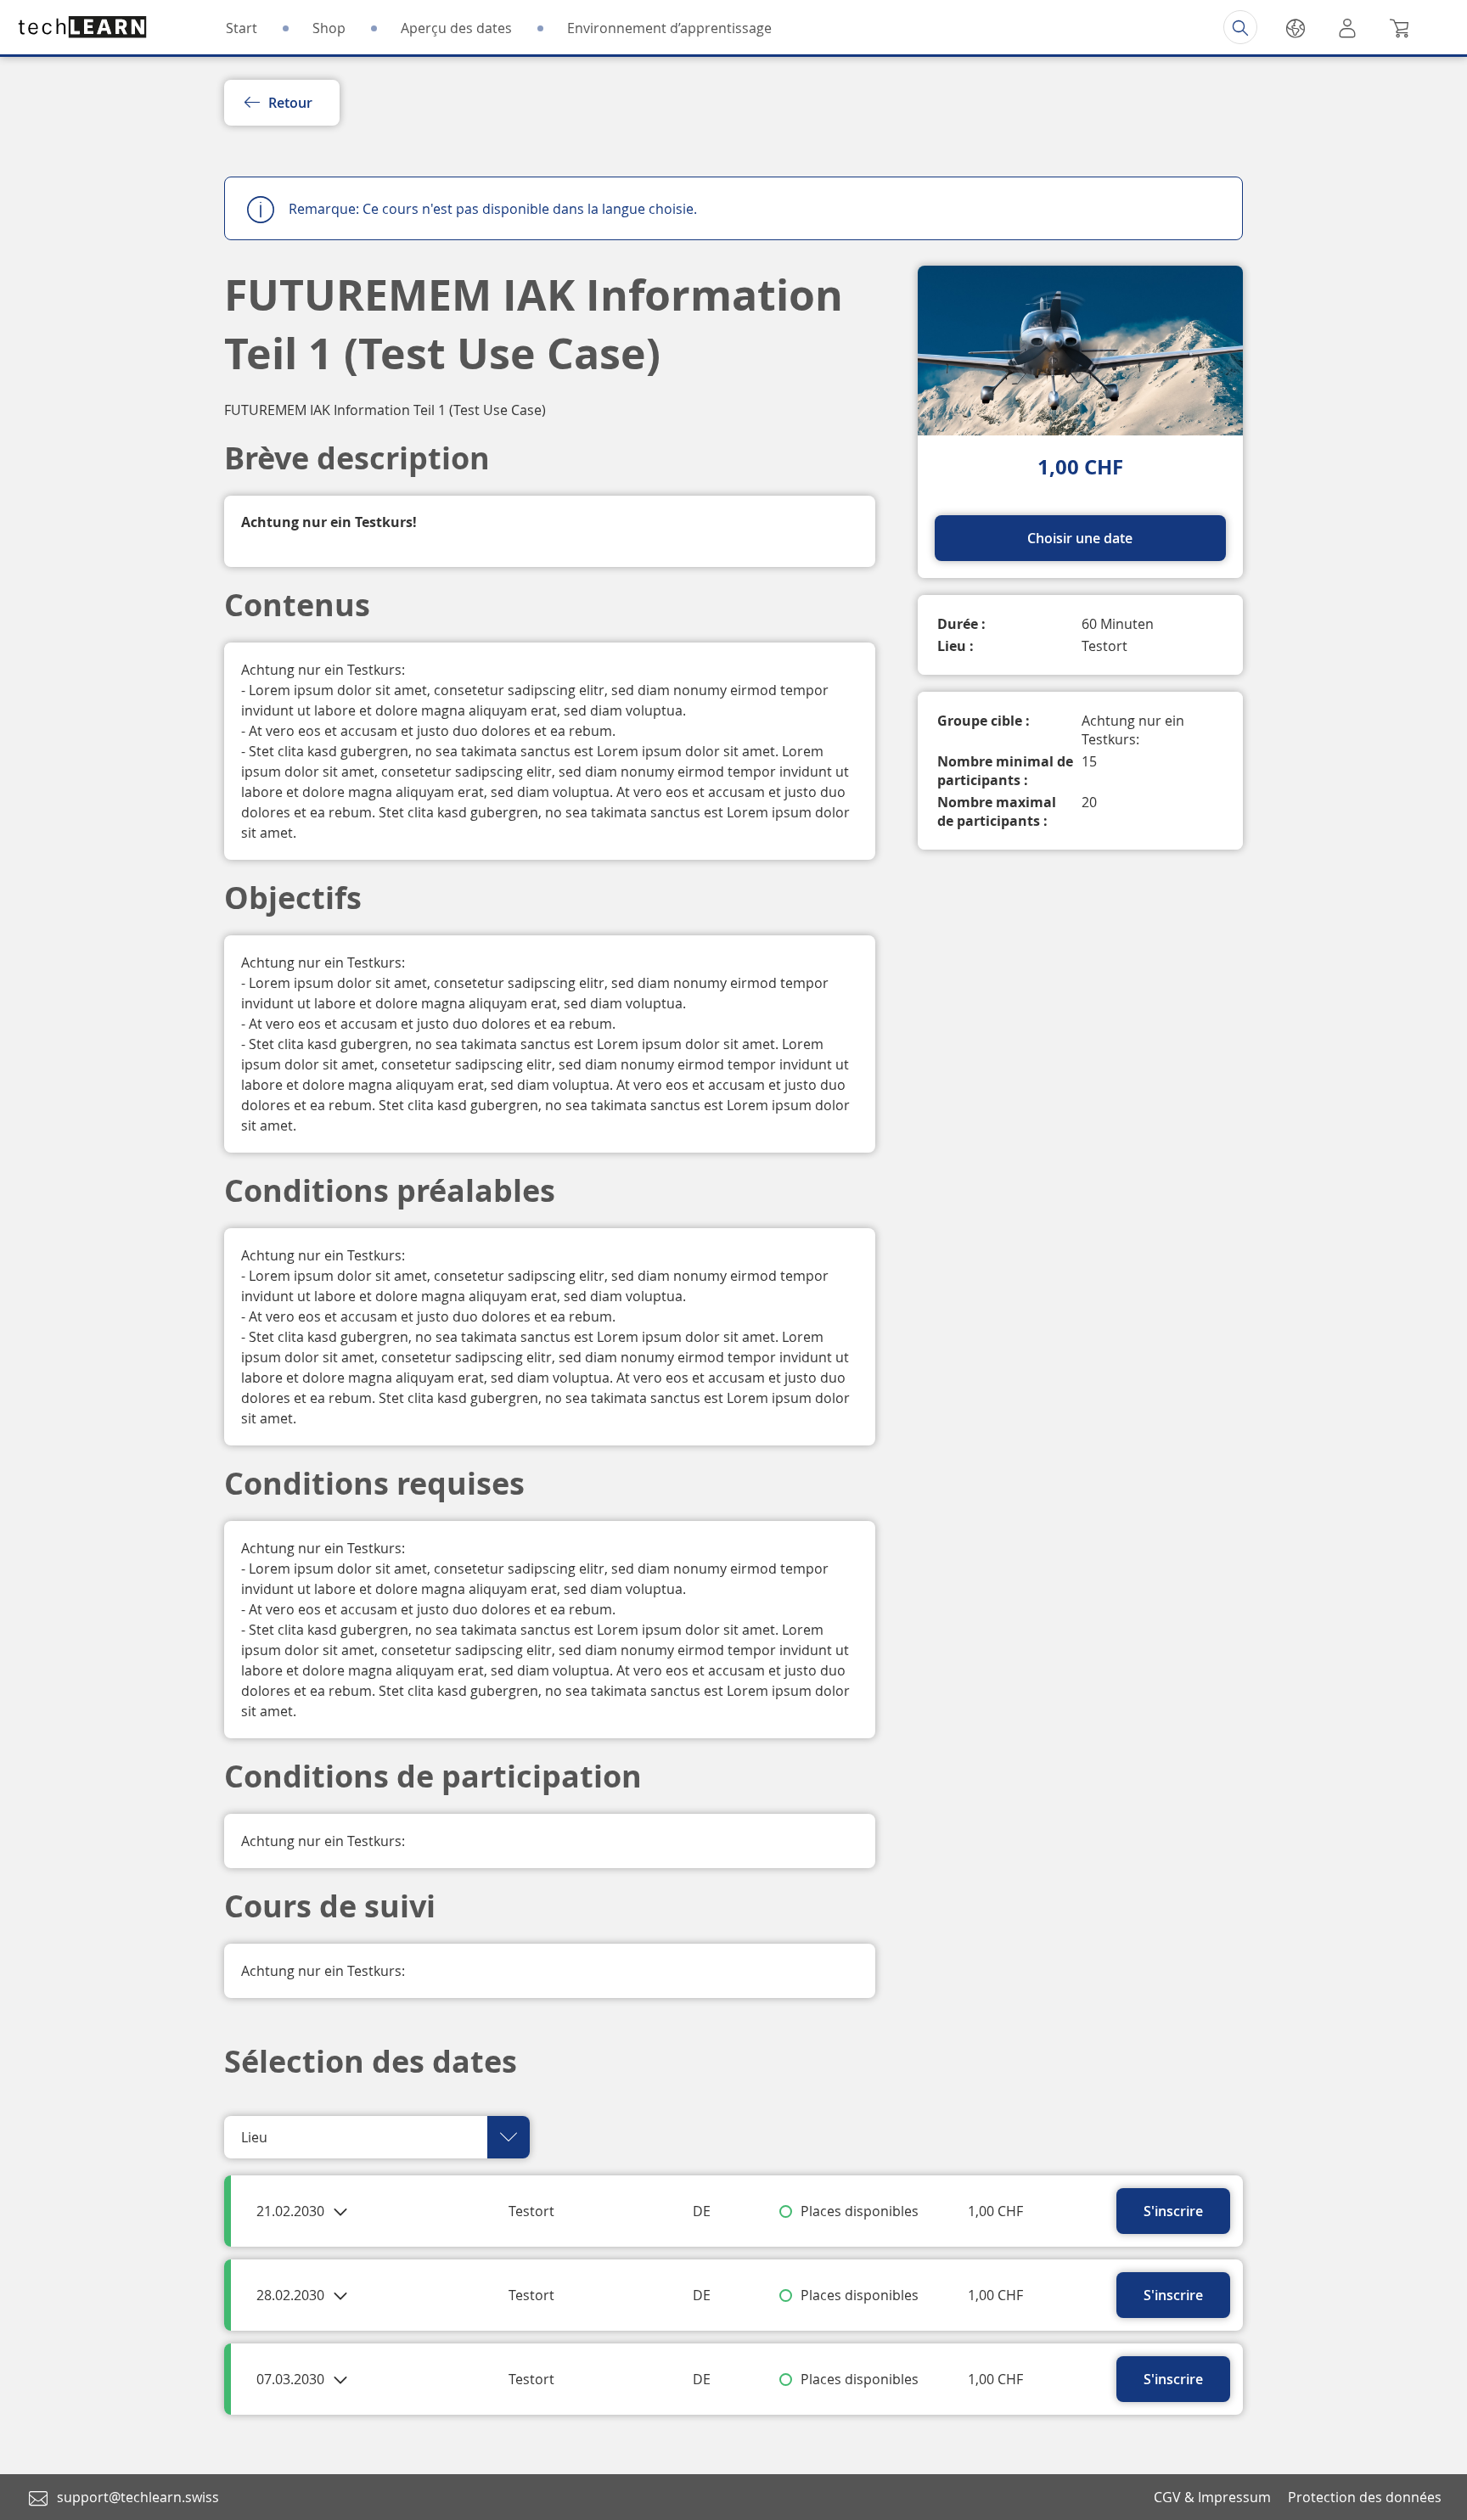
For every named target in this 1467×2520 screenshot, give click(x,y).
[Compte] (1347, 27)
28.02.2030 (292, 2295)
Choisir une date (1080, 538)
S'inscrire (1173, 2211)
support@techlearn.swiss (138, 2497)
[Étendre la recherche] (1240, 27)
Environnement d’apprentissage (669, 28)
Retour (290, 103)
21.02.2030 (292, 2211)
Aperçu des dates (456, 28)
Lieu (254, 2137)
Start (242, 28)
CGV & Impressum (1212, 2497)
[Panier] (1399, 27)
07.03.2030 (292, 2379)
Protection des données (1365, 2497)
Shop (329, 28)
